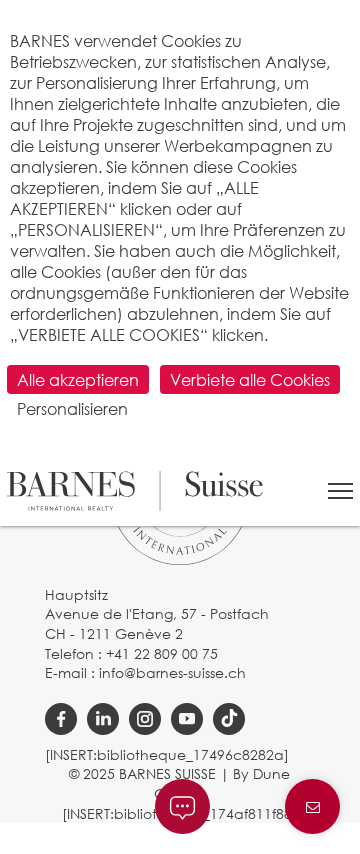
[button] (340, 491)
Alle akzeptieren (78, 379)
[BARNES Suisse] (135, 491)
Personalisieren (72, 408)
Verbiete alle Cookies (250, 379)
